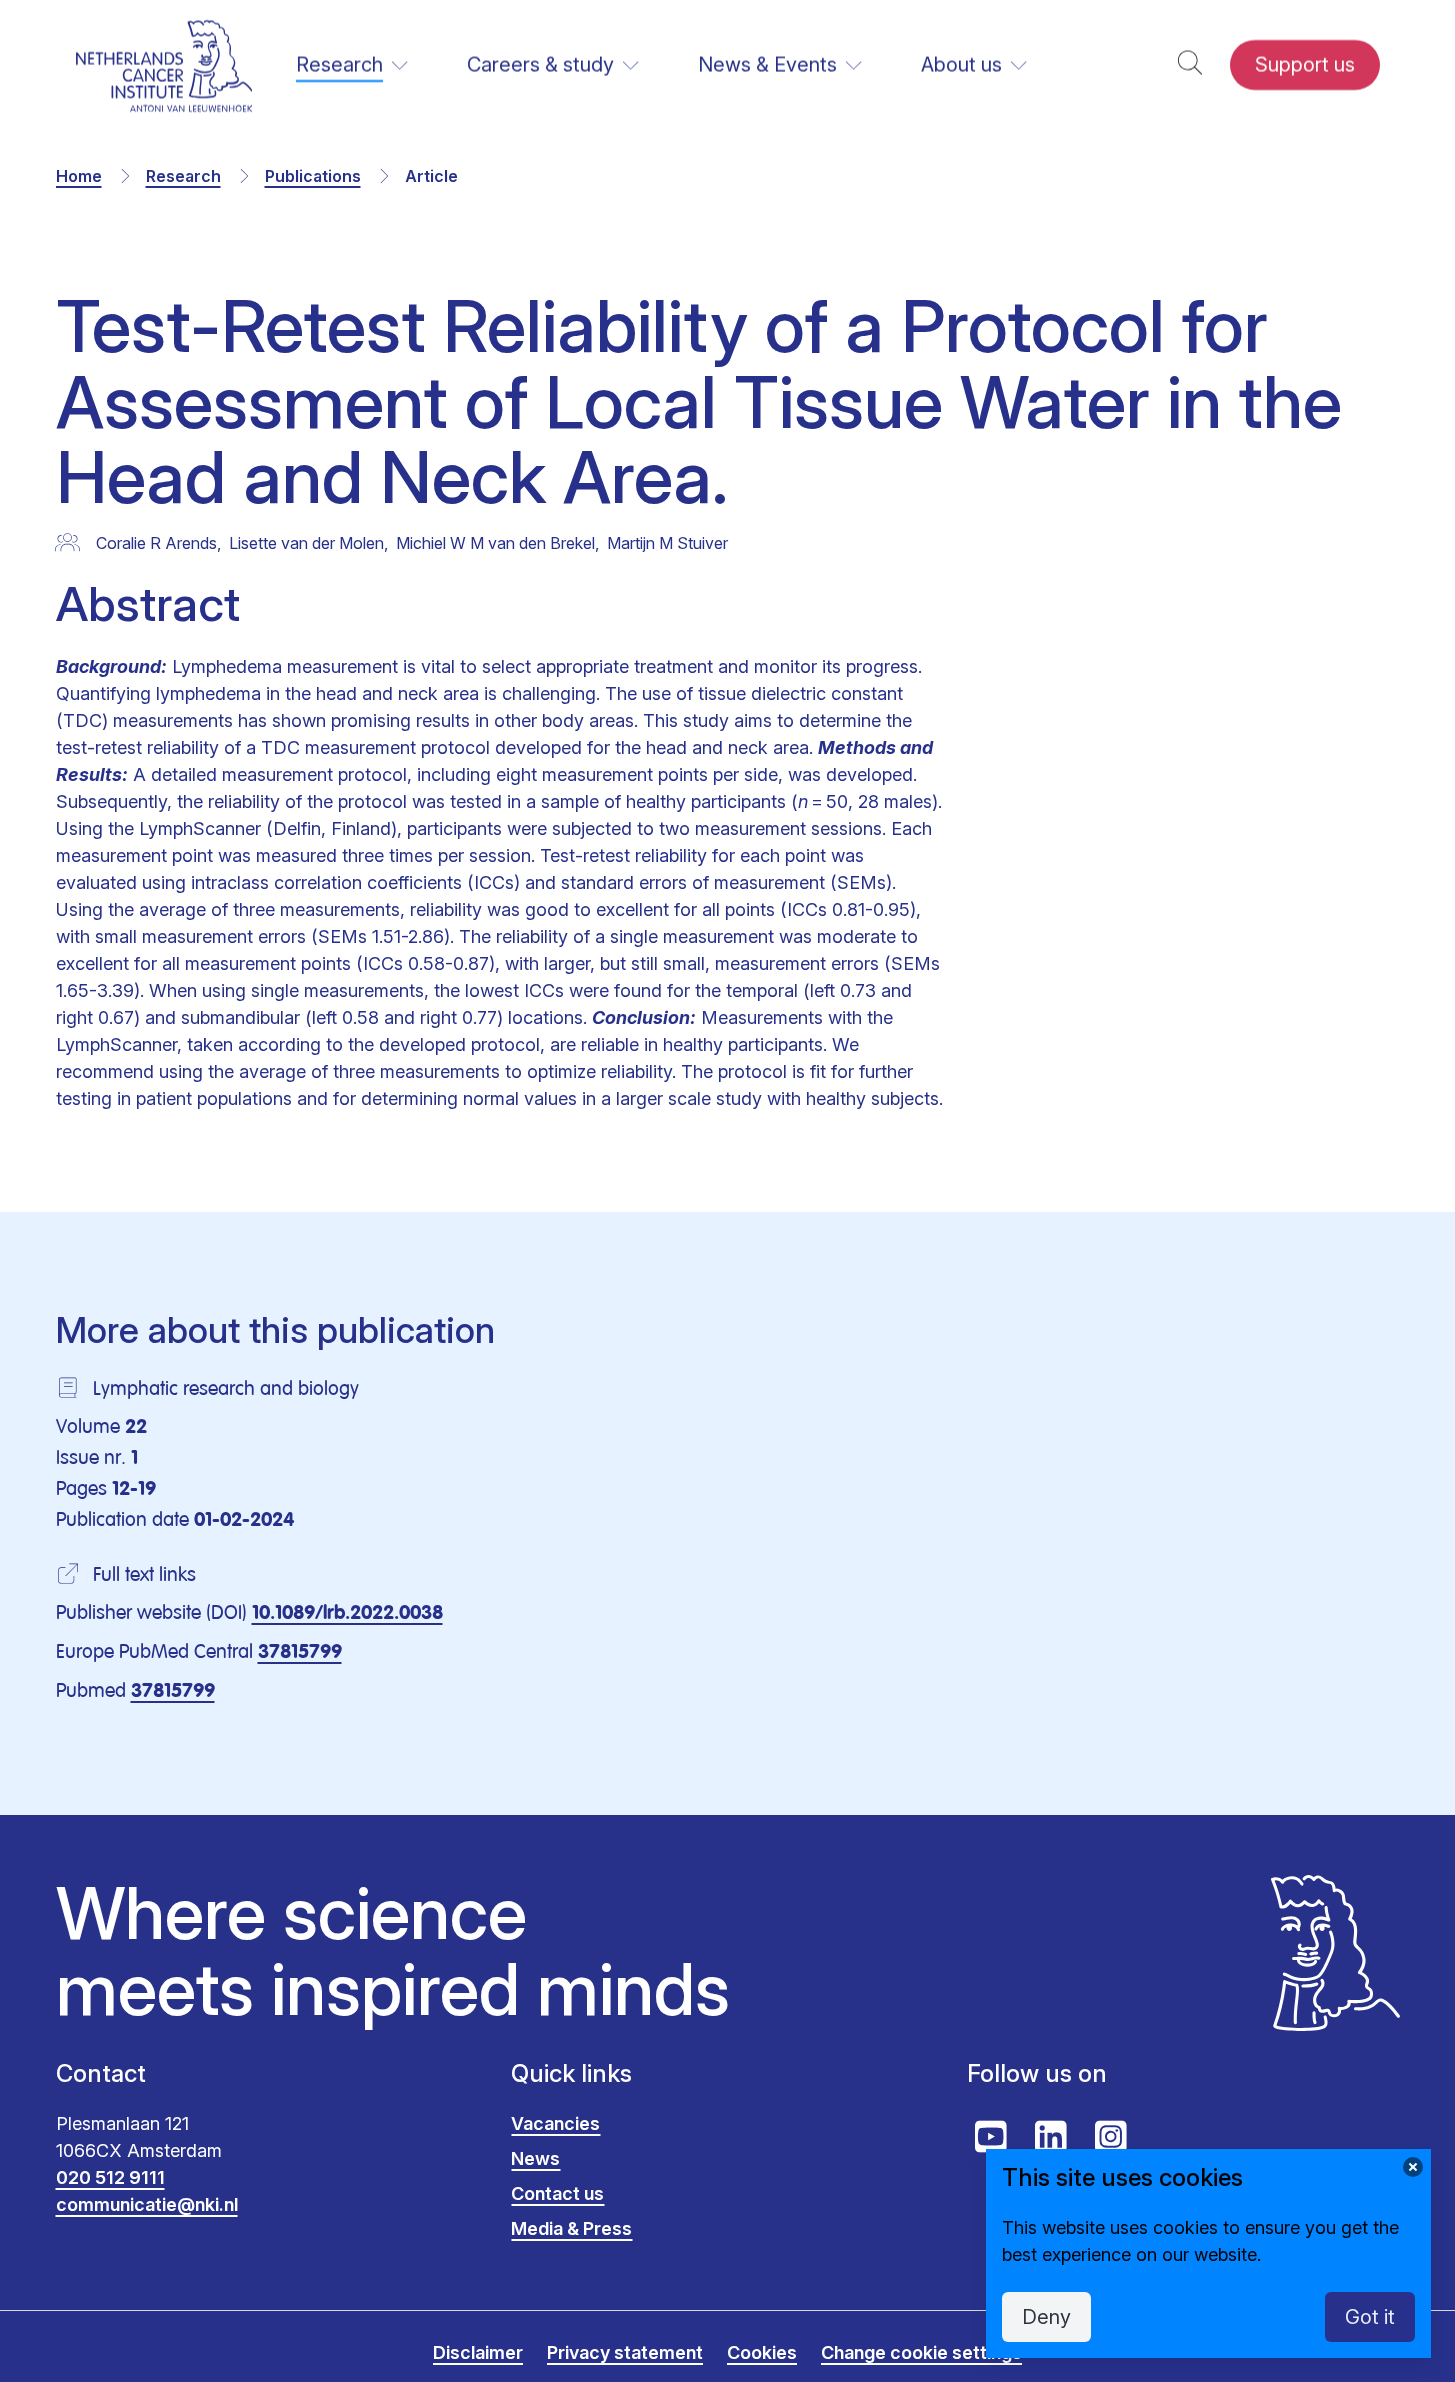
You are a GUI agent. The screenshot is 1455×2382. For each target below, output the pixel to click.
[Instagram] (1111, 2137)
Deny (1046, 2317)
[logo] (164, 65)
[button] (1190, 65)
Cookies (762, 2352)
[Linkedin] (1051, 2137)
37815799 (300, 1653)
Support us (1305, 65)
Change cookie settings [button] (921, 2352)
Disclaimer (478, 2352)
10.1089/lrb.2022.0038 (347, 1614)
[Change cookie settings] (1413, 2167)
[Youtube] (991, 2137)
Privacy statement (625, 2352)
